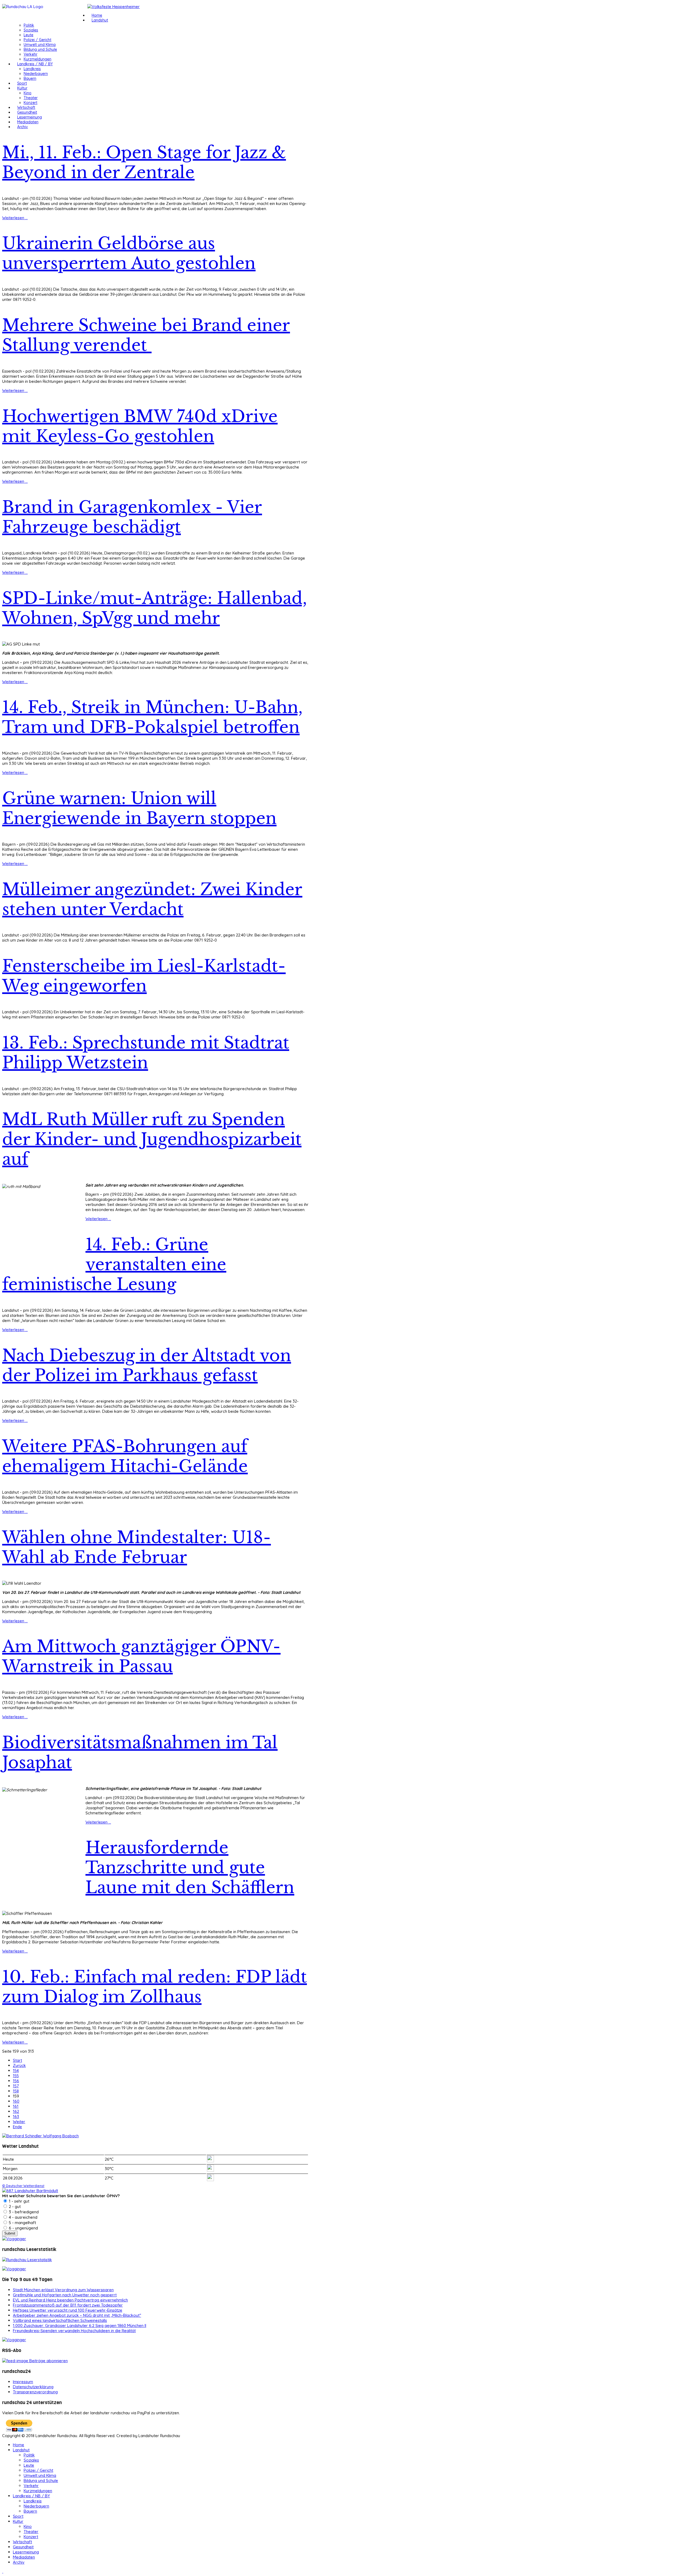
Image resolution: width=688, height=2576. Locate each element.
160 (16, 2101)
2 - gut (14, 2206)
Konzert (31, 103)
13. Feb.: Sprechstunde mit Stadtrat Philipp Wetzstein (146, 1053)
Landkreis (32, 69)
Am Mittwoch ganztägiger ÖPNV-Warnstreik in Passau (141, 1656)
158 (16, 2091)
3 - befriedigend (23, 2212)
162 (16, 2111)
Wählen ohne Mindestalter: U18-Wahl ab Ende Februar (137, 1547)
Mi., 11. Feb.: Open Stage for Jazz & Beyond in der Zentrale (144, 163)
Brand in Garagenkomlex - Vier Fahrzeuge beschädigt (132, 517)
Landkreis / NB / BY (35, 64)
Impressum (23, 2382)
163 (16, 2116)
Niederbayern (36, 74)
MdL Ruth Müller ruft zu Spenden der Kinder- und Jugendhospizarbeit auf (152, 1139)
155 (16, 2076)
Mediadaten (28, 122)
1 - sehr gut (19, 2201)
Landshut (100, 20)
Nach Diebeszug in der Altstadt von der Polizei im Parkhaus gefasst (147, 1366)
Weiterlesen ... (15, 218)
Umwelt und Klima (40, 45)
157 (16, 2086)
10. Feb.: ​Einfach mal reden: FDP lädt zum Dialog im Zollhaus (155, 1987)
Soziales (31, 30)
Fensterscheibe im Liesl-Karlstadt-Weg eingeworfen (144, 976)
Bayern (30, 78)
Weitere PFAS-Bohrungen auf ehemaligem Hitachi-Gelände (125, 1456)
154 (16, 2071)
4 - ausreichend (23, 2217)
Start (17, 2060)
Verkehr (31, 54)
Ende (17, 2127)
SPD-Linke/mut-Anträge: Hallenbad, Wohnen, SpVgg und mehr (155, 608)
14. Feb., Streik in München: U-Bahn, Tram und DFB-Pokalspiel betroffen (152, 717)
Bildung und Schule (40, 49)
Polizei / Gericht (37, 40)
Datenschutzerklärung (33, 2387)
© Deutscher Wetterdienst (23, 2186)
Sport (22, 83)
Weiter (19, 2122)
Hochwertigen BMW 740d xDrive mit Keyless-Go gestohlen (140, 426)
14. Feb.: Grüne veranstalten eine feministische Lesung (114, 1264)
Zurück (19, 2065)
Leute (28, 35)
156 (16, 2081)
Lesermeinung (30, 117)
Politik (29, 25)
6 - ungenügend (23, 2228)
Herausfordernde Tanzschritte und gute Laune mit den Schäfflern (190, 1868)
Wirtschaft (26, 107)
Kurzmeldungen (37, 59)
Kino (28, 93)
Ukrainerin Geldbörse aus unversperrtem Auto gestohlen (129, 253)
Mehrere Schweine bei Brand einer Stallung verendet (146, 335)
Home (97, 15)
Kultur (22, 88)
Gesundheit (27, 112)
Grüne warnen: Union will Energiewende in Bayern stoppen (139, 808)
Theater (31, 98)
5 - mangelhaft (22, 2223)
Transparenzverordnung (35, 2392)
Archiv (23, 127)
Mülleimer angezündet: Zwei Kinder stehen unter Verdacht (152, 899)
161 (16, 2106)
